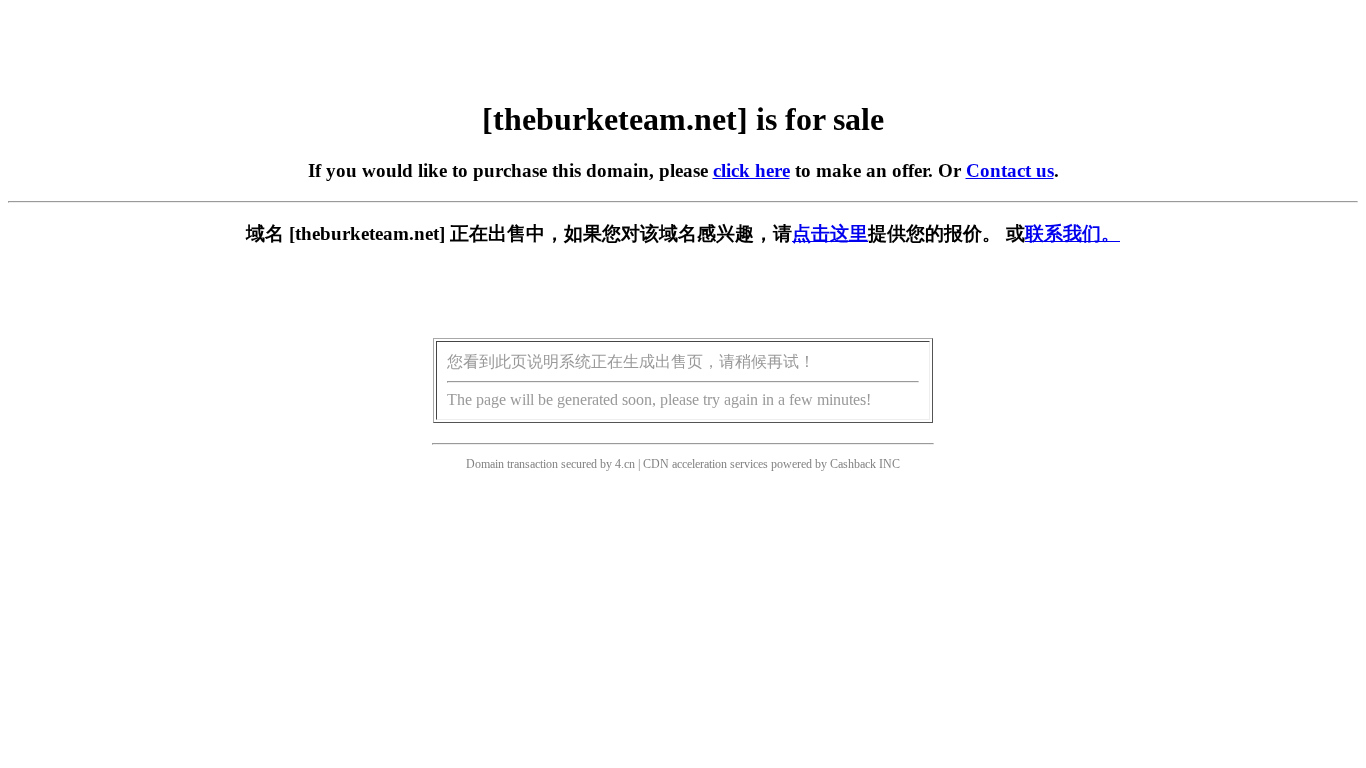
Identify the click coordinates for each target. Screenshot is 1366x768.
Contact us (1010, 170)
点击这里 (830, 233)
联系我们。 (1072, 233)
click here (751, 170)
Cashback (853, 464)
